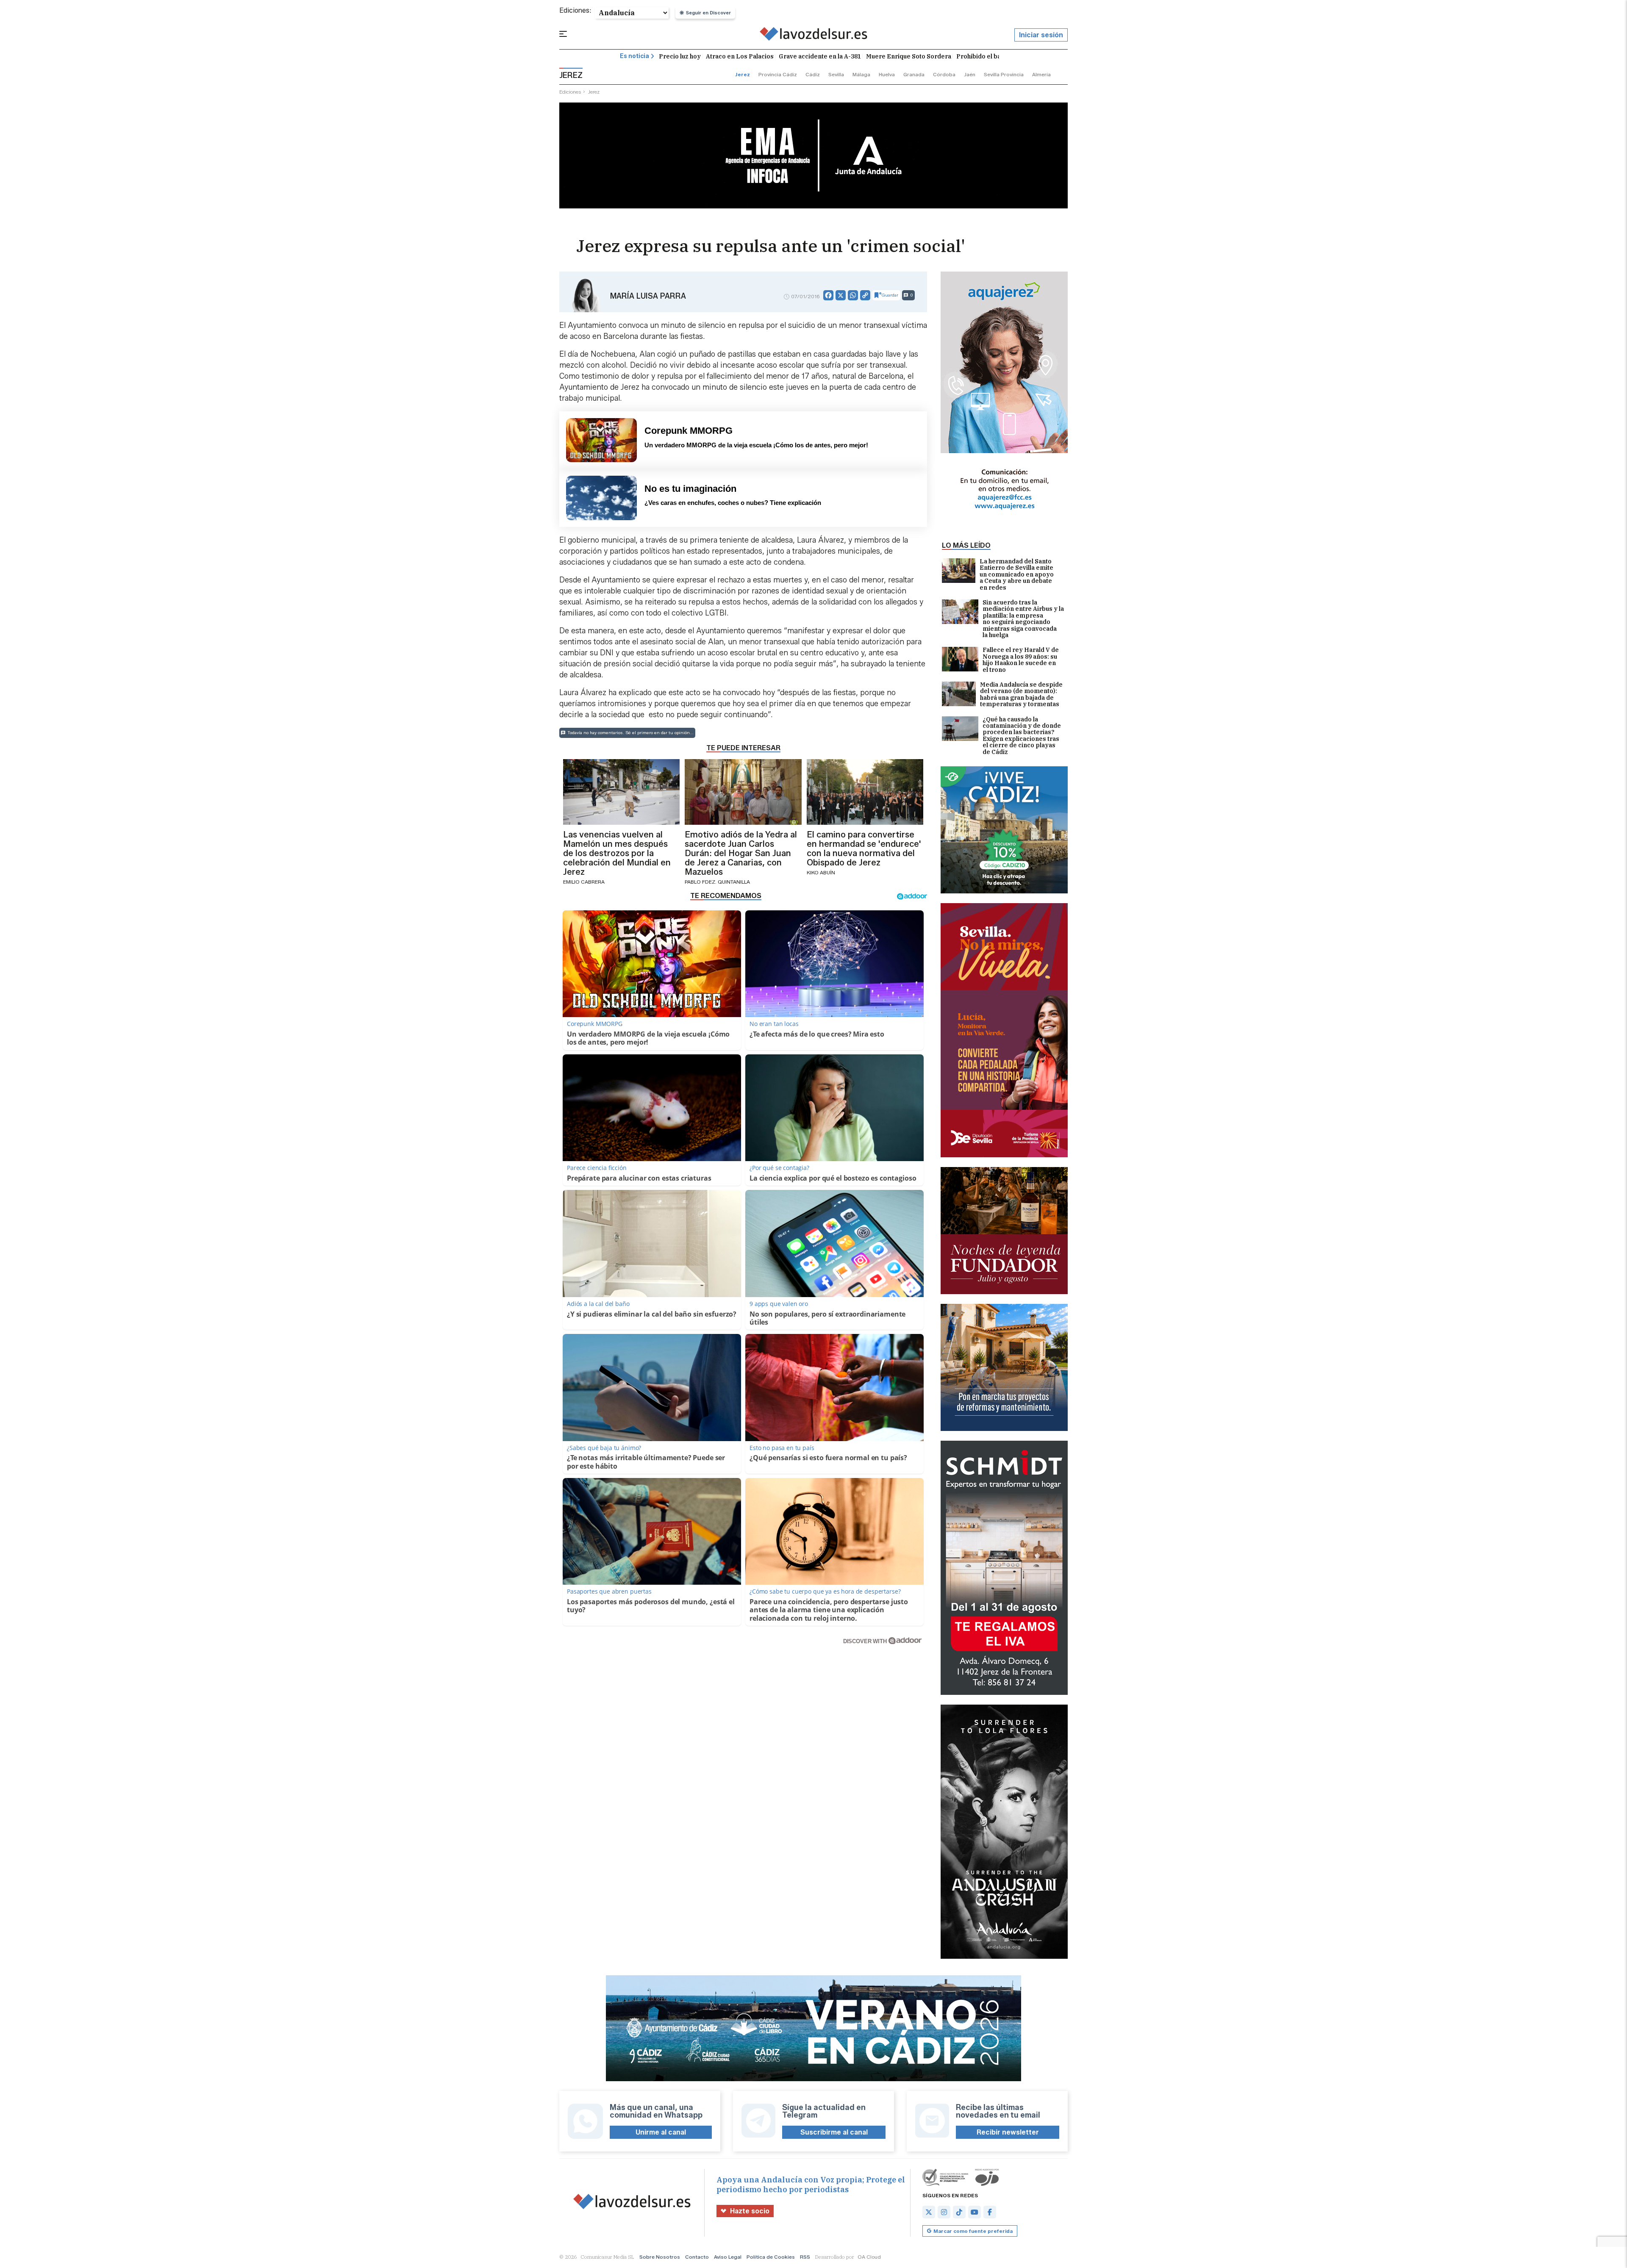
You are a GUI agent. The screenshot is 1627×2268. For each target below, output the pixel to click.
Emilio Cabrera (584, 882)
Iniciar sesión (1041, 35)
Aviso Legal (728, 2257)
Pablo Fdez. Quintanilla (717, 882)
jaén (970, 74)
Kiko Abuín (821, 872)
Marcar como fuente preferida (973, 2231)
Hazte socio (750, 2211)
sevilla (836, 74)
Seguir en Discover (708, 13)
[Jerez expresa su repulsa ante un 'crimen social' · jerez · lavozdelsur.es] (814, 35)
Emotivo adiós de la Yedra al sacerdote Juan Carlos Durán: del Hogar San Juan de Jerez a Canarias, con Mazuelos (741, 853)
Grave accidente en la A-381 (820, 56)
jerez (743, 74)
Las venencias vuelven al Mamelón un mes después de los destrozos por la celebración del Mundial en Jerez (617, 853)
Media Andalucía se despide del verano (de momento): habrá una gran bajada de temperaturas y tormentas (1021, 695)
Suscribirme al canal (834, 2132)
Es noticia (634, 56)
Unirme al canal (661, 2132)
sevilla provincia (1004, 74)
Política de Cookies (771, 2257)
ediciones (570, 92)
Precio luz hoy (680, 56)
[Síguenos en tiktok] (959, 2212)
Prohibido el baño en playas (997, 56)
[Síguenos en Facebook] (990, 2212)
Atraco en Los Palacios (740, 56)
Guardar (890, 295)
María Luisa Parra (648, 296)
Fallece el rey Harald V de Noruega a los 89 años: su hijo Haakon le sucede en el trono (1021, 660)
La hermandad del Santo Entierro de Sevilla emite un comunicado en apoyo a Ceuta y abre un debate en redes (1017, 575)
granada (914, 74)
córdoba (944, 74)
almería (1041, 74)
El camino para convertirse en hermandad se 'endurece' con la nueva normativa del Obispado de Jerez (864, 848)
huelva (887, 74)
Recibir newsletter (1008, 2132)
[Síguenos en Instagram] (944, 2212)
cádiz (813, 74)
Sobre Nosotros (660, 2257)
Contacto (697, 2257)
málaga (861, 74)
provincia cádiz (778, 74)
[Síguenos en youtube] (975, 2212)
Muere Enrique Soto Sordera (909, 56)
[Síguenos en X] (929, 2212)
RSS (805, 2257)
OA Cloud (869, 2257)
